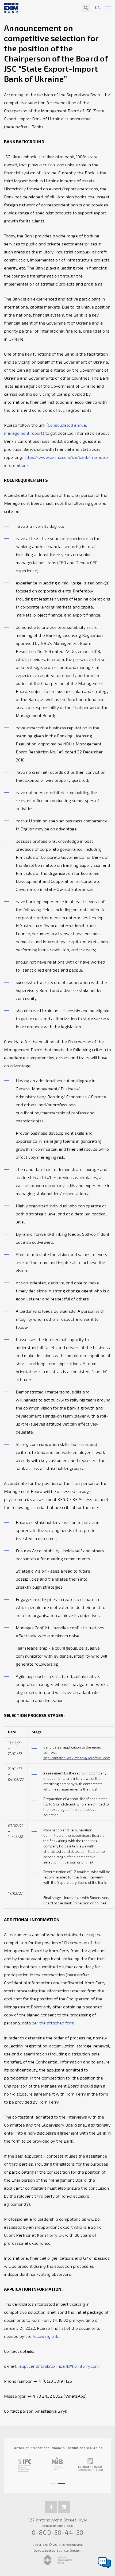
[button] (53, 2481)
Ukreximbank (72, 2544)
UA (97, 8)
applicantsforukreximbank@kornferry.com (77, 1758)
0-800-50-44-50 (58, 2532)
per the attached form (53, 2023)
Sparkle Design (69, 2550)
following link (45, 2336)
